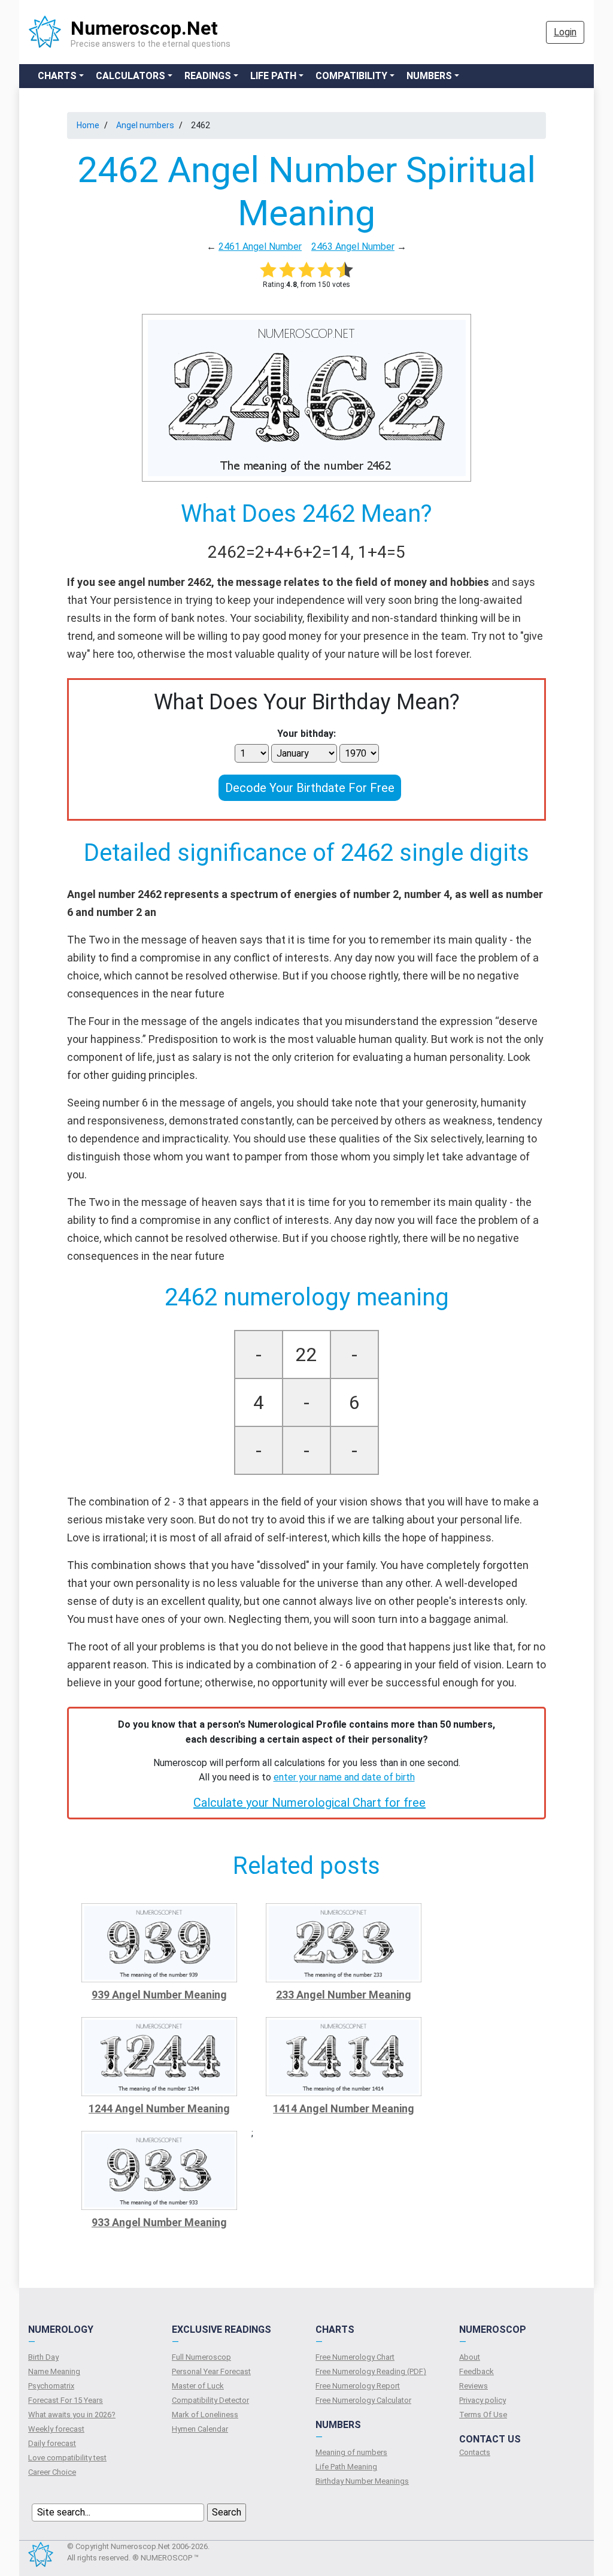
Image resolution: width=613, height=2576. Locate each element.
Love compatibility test (67, 2458)
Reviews (474, 2386)
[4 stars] (326, 270)
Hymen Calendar (200, 2429)
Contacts (475, 2452)
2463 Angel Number (353, 247)
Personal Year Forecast (211, 2371)
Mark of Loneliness (205, 2415)
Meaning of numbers (351, 2452)
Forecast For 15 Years (66, 2400)
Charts (57, 76)
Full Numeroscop (201, 2357)
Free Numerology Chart (355, 2357)
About (470, 2357)
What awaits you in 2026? (72, 2415)
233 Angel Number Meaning (344, 1995)
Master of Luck (198, 2386)
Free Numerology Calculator (363, 2400)
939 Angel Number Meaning (159, 1995)
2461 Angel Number (260, 247)
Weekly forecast (56, 2429)
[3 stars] (306, 270)
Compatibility (351, 76)
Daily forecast (52, 2443)
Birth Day (43, 2357)
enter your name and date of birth (344, 1777)
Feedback (477, 2371)
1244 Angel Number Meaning (159, 2108)
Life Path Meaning (346, 2467)
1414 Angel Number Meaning (344, 2108)
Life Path (273, 76)
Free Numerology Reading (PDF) (371, 2371)
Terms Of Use (483, 2415)
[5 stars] (345, 270)
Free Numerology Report (358, 2386)
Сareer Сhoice (52, 2472)
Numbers (429, 76)
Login (565, 32)
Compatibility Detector (210, 2400)
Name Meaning (54, 2371)
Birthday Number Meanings (362, 2481)
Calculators (131, 76)
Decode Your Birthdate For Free (310, 788)
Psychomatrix (51, 2386)
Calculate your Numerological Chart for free (309, 1803)
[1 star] (268, 270)
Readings (208, 76)
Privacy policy (482, 2400)
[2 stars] (287, 270)
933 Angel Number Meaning (159, 2222)
